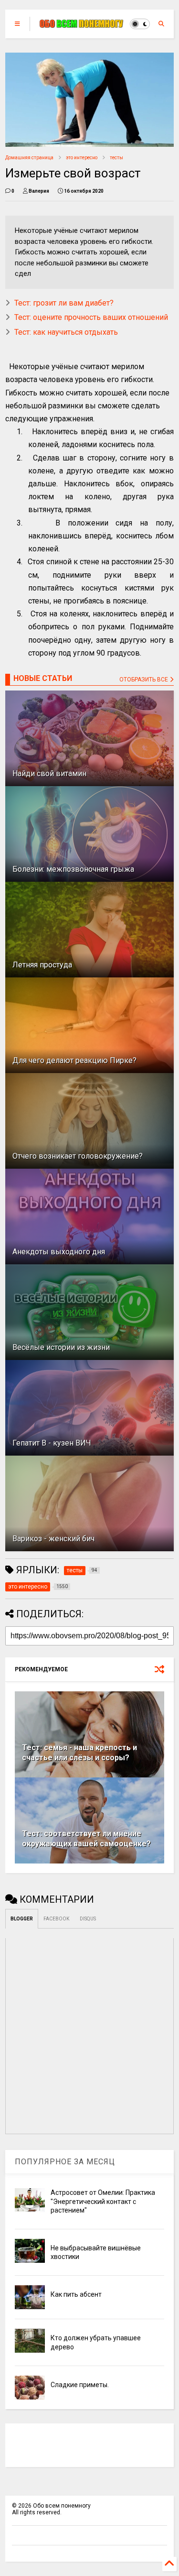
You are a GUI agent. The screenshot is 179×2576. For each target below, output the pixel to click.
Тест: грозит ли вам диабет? (64, 303)
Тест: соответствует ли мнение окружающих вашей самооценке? (86, 1839)
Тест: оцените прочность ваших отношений (91, 317)
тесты (116, 158)
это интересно (82, 158)
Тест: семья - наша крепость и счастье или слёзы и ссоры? (79, 1753)
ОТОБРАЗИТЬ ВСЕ (144, 680)
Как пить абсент (76, 2294)
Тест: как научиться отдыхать (66, 332)
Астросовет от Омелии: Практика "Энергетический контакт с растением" (103, 2201)
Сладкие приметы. (80, 2385)
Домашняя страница (29, 158)
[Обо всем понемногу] (82, 24)
